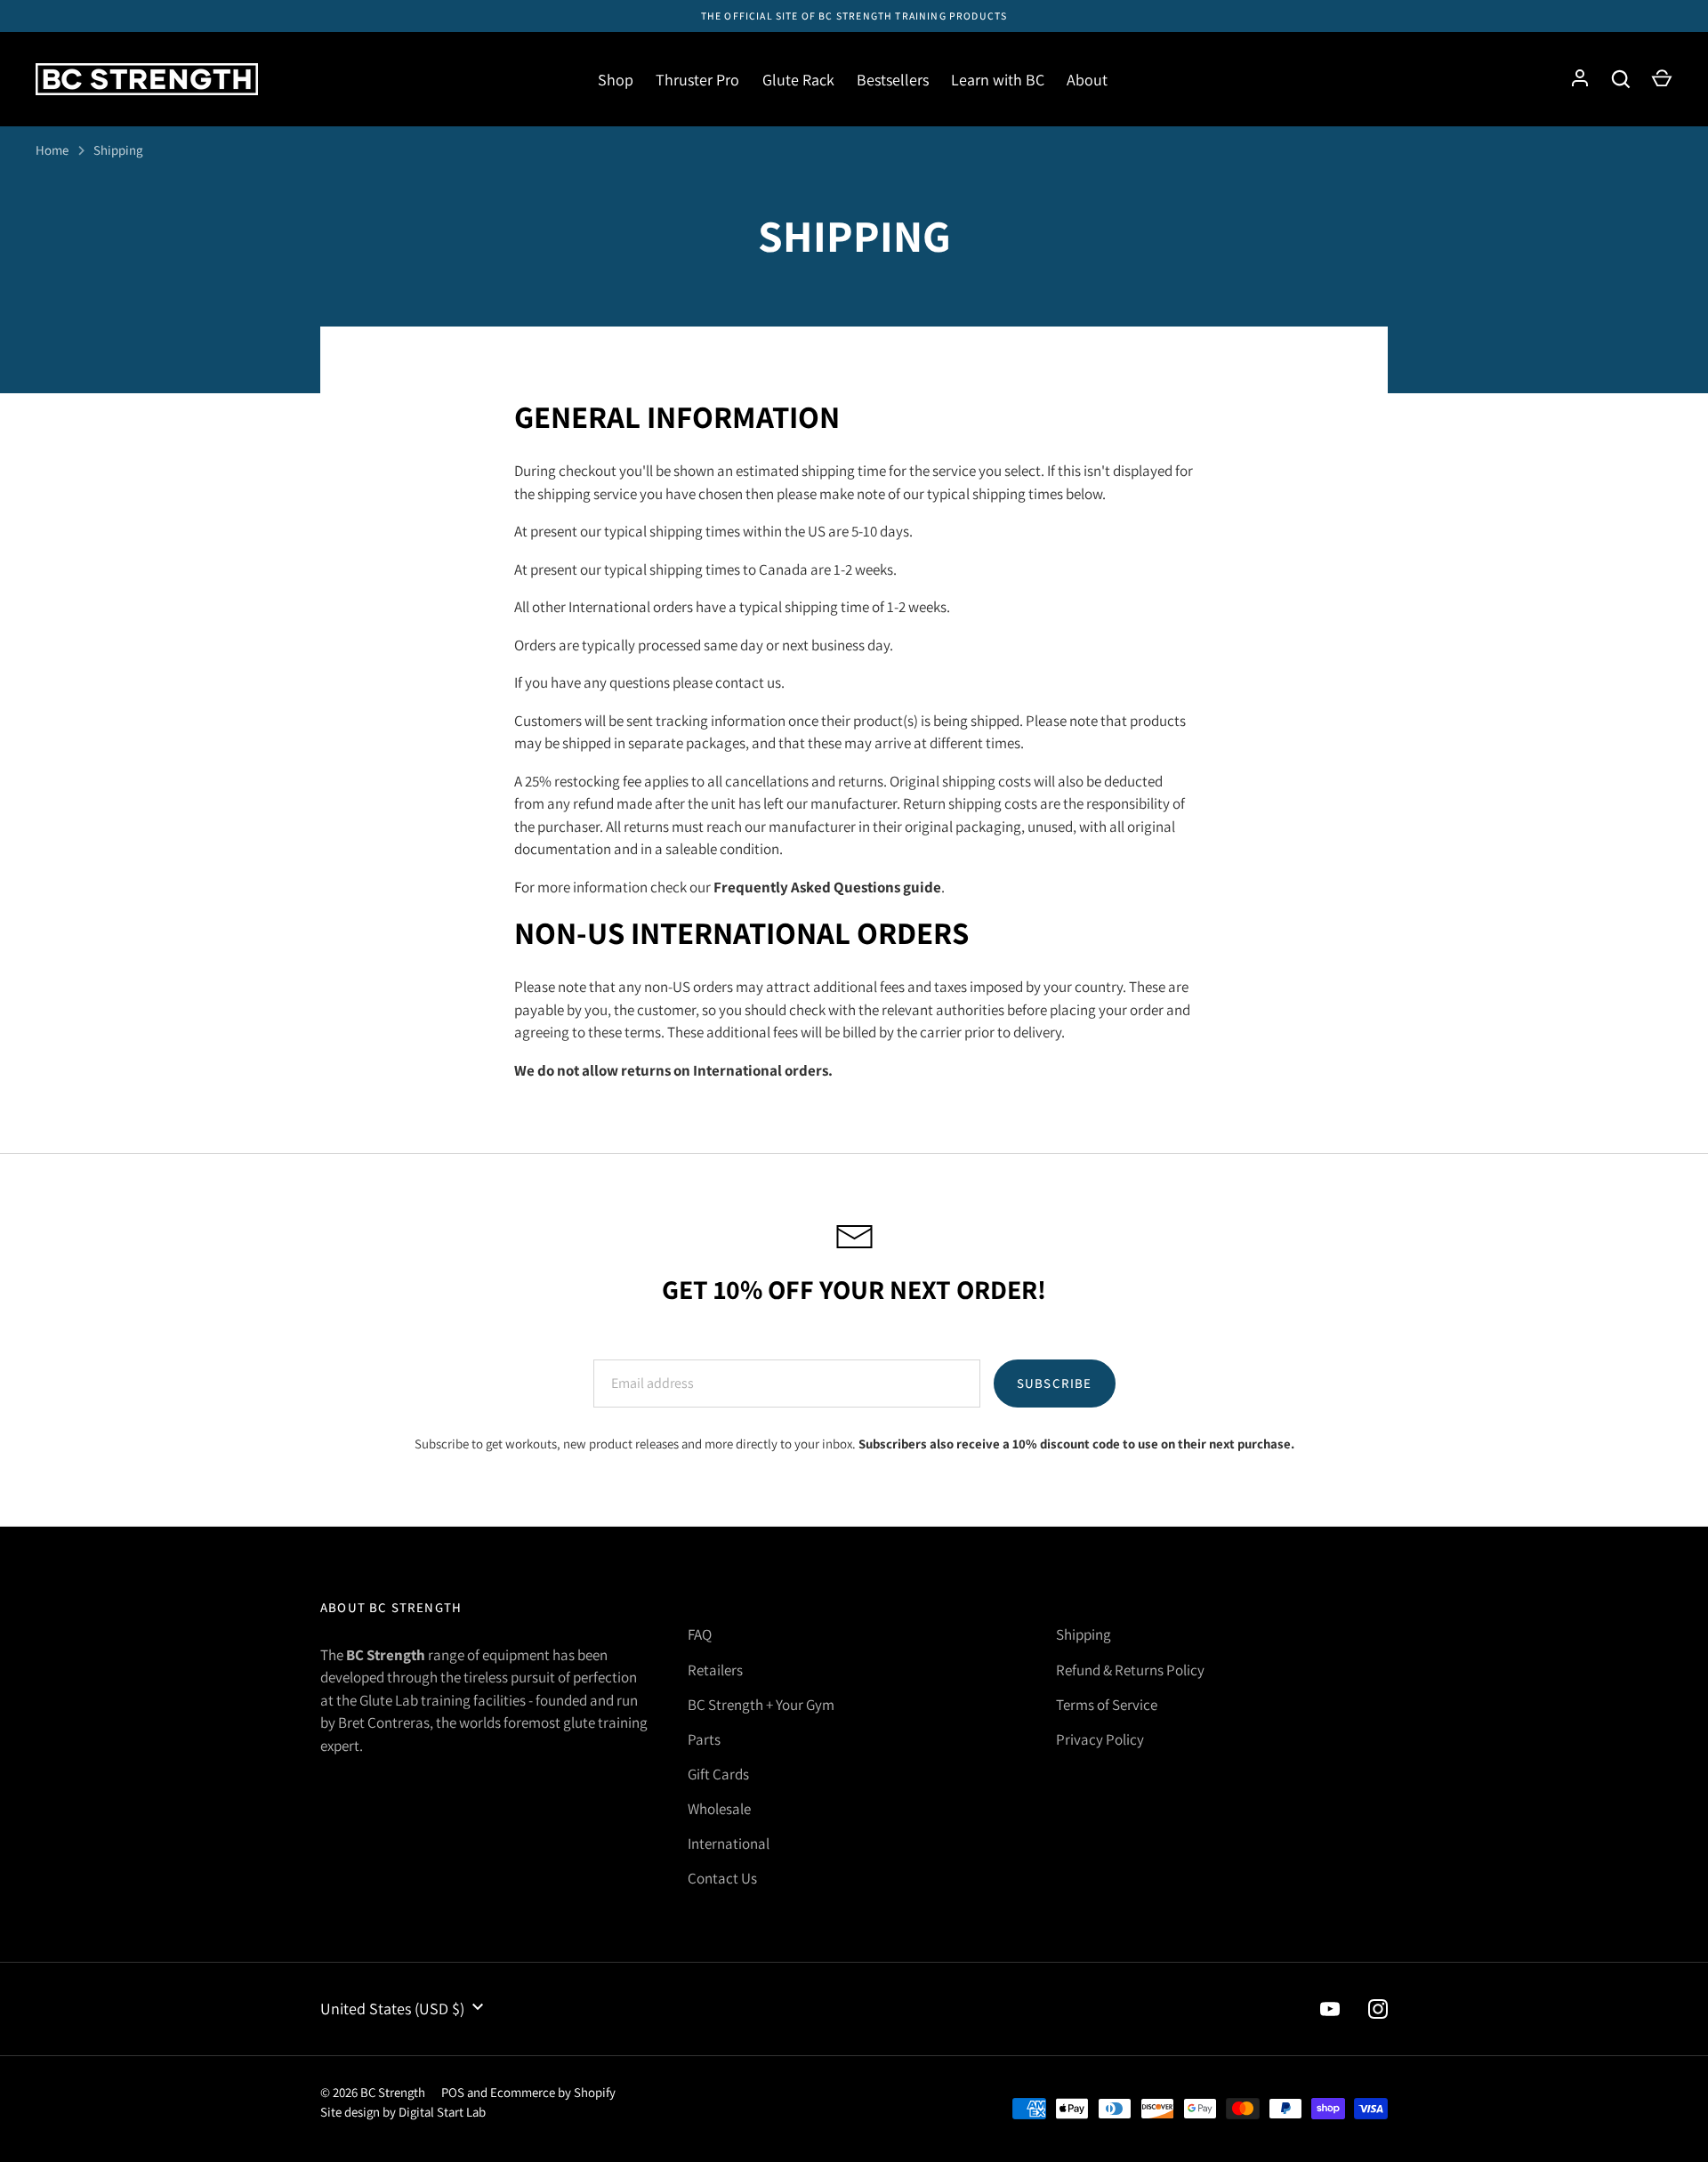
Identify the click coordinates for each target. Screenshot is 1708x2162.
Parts (704, 1739)
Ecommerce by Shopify (553, 2092)
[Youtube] (1330, 2009)
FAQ (700, 1634)
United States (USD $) (392, 2009)
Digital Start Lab (442, 2112)
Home (52, 150)
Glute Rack (798, 80)
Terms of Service (1107, 1705)
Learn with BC (998, 80)
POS (453, 2092)
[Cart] (1662, 79)
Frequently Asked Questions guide (827, 887)
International (729, 1843)
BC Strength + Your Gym (761, 1705)
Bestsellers (893, 80)
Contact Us (722, 1878)
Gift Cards (718, 1774)
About (1087, 80)
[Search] (1621, 79)
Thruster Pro (697, 80)
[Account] (1580, 79)
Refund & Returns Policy (1130, 1670)
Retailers (715, 1670)
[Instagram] (1378, 2009)
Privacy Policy (1100, 1739)
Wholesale (719, 1809)
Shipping (118, 150)
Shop (616, 80)
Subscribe (1055, 1383)
